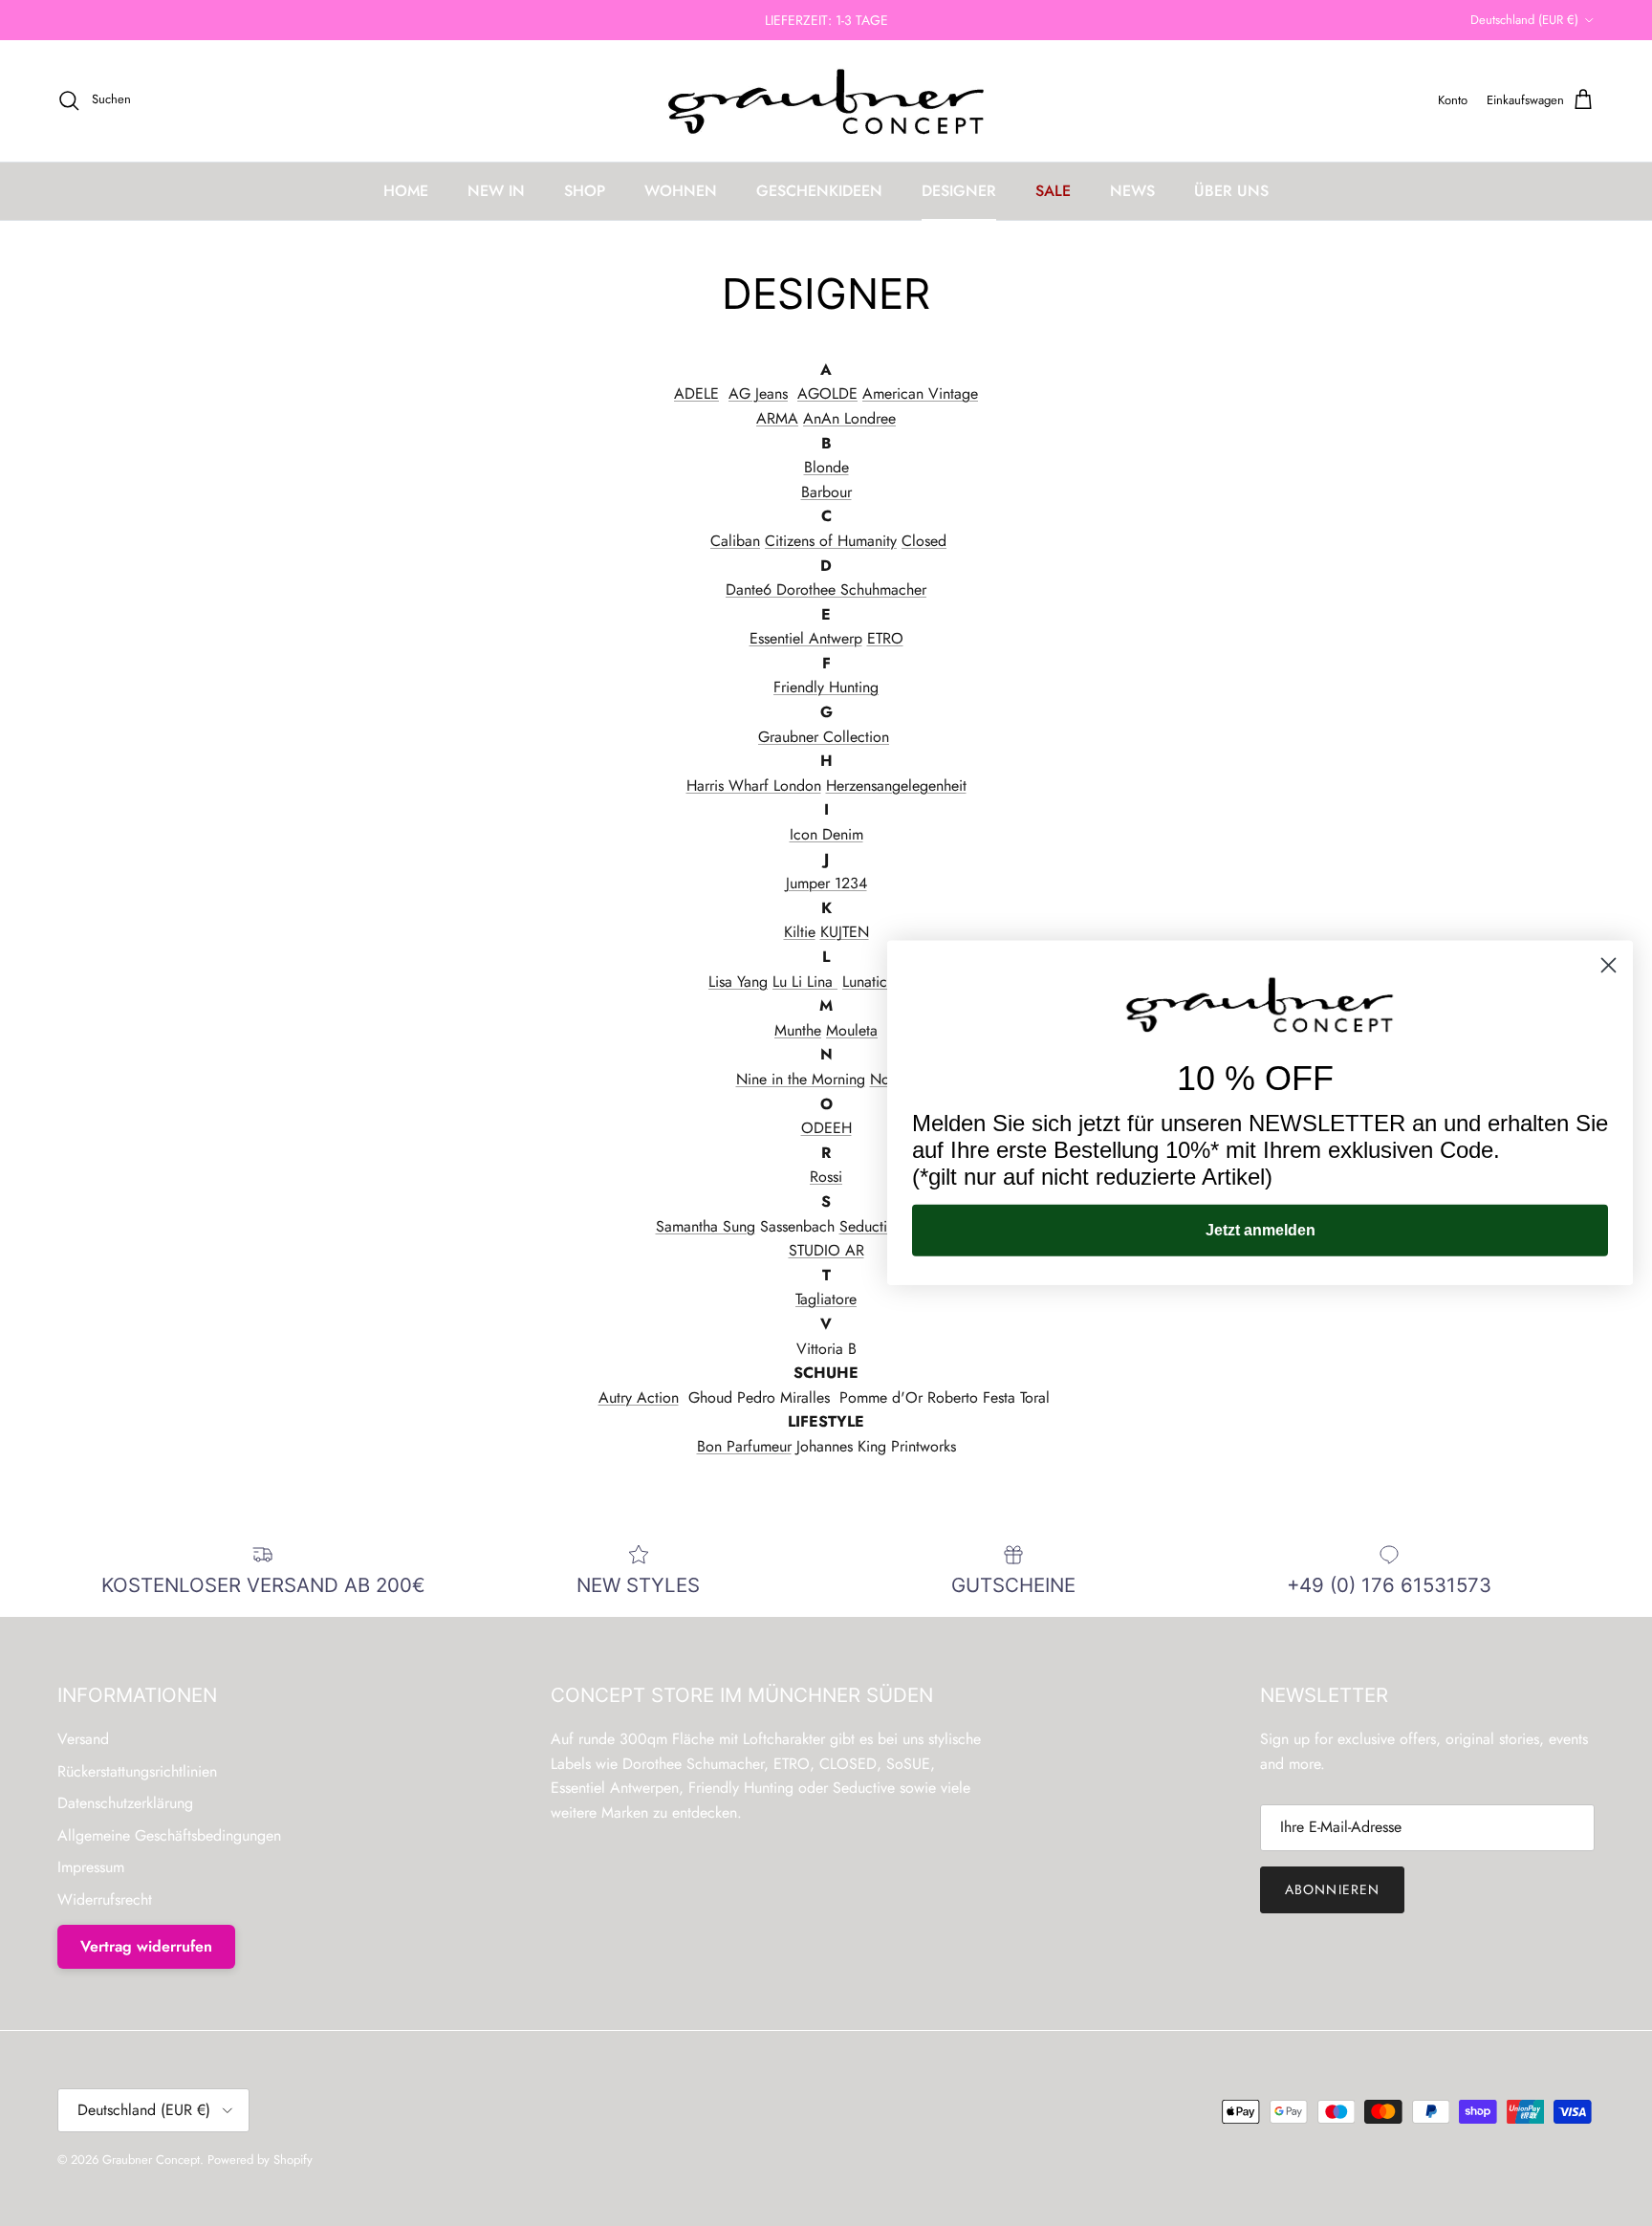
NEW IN (496, 191)
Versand (83, 1739)
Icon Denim (826, 834)
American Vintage (920, 393)
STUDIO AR (826, 1250)
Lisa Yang (738, 982)
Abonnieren (1332, 1889)
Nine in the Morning (801, 1079)
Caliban (735, 541)
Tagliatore (826, 1299)
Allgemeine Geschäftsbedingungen (169, 1835)
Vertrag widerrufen (146, 1946)
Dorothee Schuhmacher (849, 589)
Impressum (91, 1867)
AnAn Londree (849, 418)
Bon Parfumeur (744, 1446)
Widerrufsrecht (105, 1899)
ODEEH (826, 1128)
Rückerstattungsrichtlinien (137, 1771)
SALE (1053, 191)
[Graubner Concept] (826, 101)
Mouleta (852, 1030)
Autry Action (639, 1397)
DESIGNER (959, 191)
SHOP (585, 191)
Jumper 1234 (826, 883)
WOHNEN (681, 191)
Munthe (798, 1030)
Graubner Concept (151, 2160)
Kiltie (800, 932)
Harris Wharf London (754, 786)
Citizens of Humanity (831, 541)
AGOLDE (827, 393)
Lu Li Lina (805, 982)
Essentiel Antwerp (806, 638)
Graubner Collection (824, 737)
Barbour (826, 492)
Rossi (826, 1177)
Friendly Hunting (826, 687)
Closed (924, 541)
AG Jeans (758, 393)
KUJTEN (845, 932)
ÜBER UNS (1231, 191)
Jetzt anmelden (1261, 1230)
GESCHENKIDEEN (819, 191)
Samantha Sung (706, 1226)
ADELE (696, 393)
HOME (406, 191)
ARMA (777, 418)
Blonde (826, 467)
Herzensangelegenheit (896, 786)
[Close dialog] (1609, 965)
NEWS (1132, 191)
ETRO (885, 638)
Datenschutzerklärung (125, 1803)
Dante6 (749, 589)
